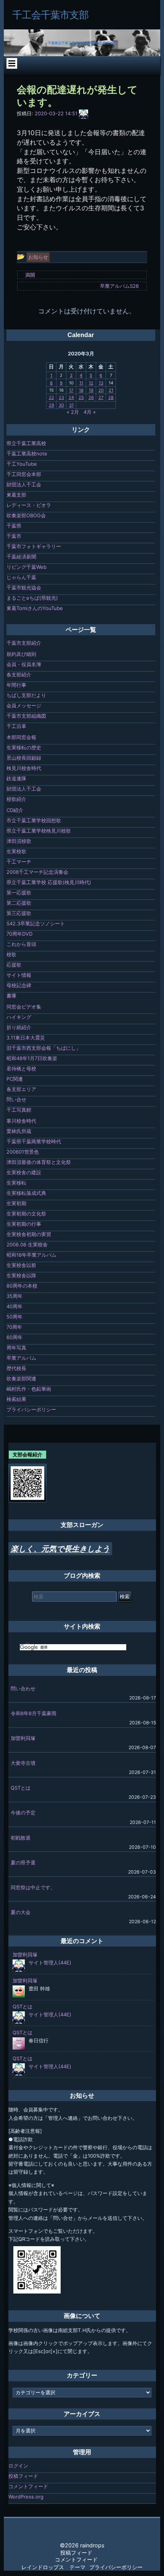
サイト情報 (19, 975)
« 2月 (73, 412)
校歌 (11, 954)
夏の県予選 (23, 1863)
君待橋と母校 (21, 1068)
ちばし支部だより (26, 695)
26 (91, 397)
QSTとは (21, 1788)
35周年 (14, 1296)
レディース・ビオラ (29, 505)
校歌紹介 (16, 799)
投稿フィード (23, 2476)
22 (51, 397)
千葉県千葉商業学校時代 (34, 1141)
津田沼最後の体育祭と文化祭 (39, 1162)
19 (91, 390)
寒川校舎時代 (21, 1121)
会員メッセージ (24, 705)
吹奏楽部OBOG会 (26, 515)
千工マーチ (19, 862)
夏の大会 (21, 1912)
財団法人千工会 (24, 484)
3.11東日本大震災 (26, 1038)
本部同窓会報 (21, 737)
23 (61, 397)
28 (111, 397)
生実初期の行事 (24, 1224)
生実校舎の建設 (24, 1172)
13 (101, 383)
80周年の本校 (22, 1286)
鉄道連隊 (16, 778)
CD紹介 (15, 810)
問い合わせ (23, 1688)
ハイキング (19, 1017)
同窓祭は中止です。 (33, 1887)
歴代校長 (16, 1368)
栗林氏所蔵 (19, 1131)
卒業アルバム (21, 1358)
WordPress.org (26, 2497)
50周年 (14, 1317)
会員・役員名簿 (24, 664)
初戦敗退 (21, 1838)
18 (81, 390)
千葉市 (14, 536)
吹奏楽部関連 (21, 1378)
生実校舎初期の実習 (29, 1234)
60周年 (14, 1337)
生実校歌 (16, 851)
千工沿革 (16, 726)
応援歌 (14, 965)
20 (101, 390)
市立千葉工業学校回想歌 (34, 820)
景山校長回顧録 (24, 758)
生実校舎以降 (21, 1275)
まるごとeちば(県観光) (32, 598)
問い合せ (16, 1099)
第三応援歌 (19, 913)
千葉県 (14, 526)
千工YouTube (22, 464)
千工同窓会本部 (24, 474)
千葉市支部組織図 (26, 716)
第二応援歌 (19, 903)
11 (81, 383)
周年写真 (16, 1348)
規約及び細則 (21, 654)
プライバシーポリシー (31, 1409)
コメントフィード (28, 2486)
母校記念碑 (19, 985)
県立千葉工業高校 (26, 443)
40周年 (14, 1306)
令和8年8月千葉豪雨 (34, 1713)
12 (91, 383)
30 (61, 405)
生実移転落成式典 (26, 1193)
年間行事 (16, 685)
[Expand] (12, 63)
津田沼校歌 (19, 841)
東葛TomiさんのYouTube (35, 608)
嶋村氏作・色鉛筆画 (29, 1389)
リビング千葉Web (27, 567)
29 (51, 405)
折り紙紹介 (19, 1027)
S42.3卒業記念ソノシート (36, 923)
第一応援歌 (19, 893)
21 (111, 390)
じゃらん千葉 (21, 577)
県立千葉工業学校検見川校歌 (39, 831)
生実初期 (16, 1203)
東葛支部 (16, 495)
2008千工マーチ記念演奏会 (37, 872)
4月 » (90, 412)
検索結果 (16, 1399)
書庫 (11, 996)
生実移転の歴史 (24, 747)
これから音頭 (21, 944)
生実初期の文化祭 (26, 1214)
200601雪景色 (23, 1152)
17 (71, 390)
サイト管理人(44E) (50, 1963)
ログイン (18, 2466)
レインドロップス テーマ (53, 2567)
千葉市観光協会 (24, 588)
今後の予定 (23, 1813)
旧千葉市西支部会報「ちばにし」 (44, 1048)
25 (81, 397)
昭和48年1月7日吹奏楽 (32, 1058)
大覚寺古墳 (23, 1763)
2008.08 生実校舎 (27, 1244)
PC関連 (15, 1079)
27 (101, 397)
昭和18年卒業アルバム (31, 1255)
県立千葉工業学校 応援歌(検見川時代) (49, 882)
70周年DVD (19, 934)
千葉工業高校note (27, 454)
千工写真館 (19, 1110)
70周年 (14, 1327)
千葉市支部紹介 (24, 643)
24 (71, 397)
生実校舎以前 (21, 1265)
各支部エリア (21, 1089)
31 (71, 405)
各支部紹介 (19, 675)
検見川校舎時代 (24, 768)
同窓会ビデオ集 (24, 1007)
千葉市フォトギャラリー (34, 546)
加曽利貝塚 (23, 1738)
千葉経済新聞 (21, 557)
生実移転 (16, 1183)
